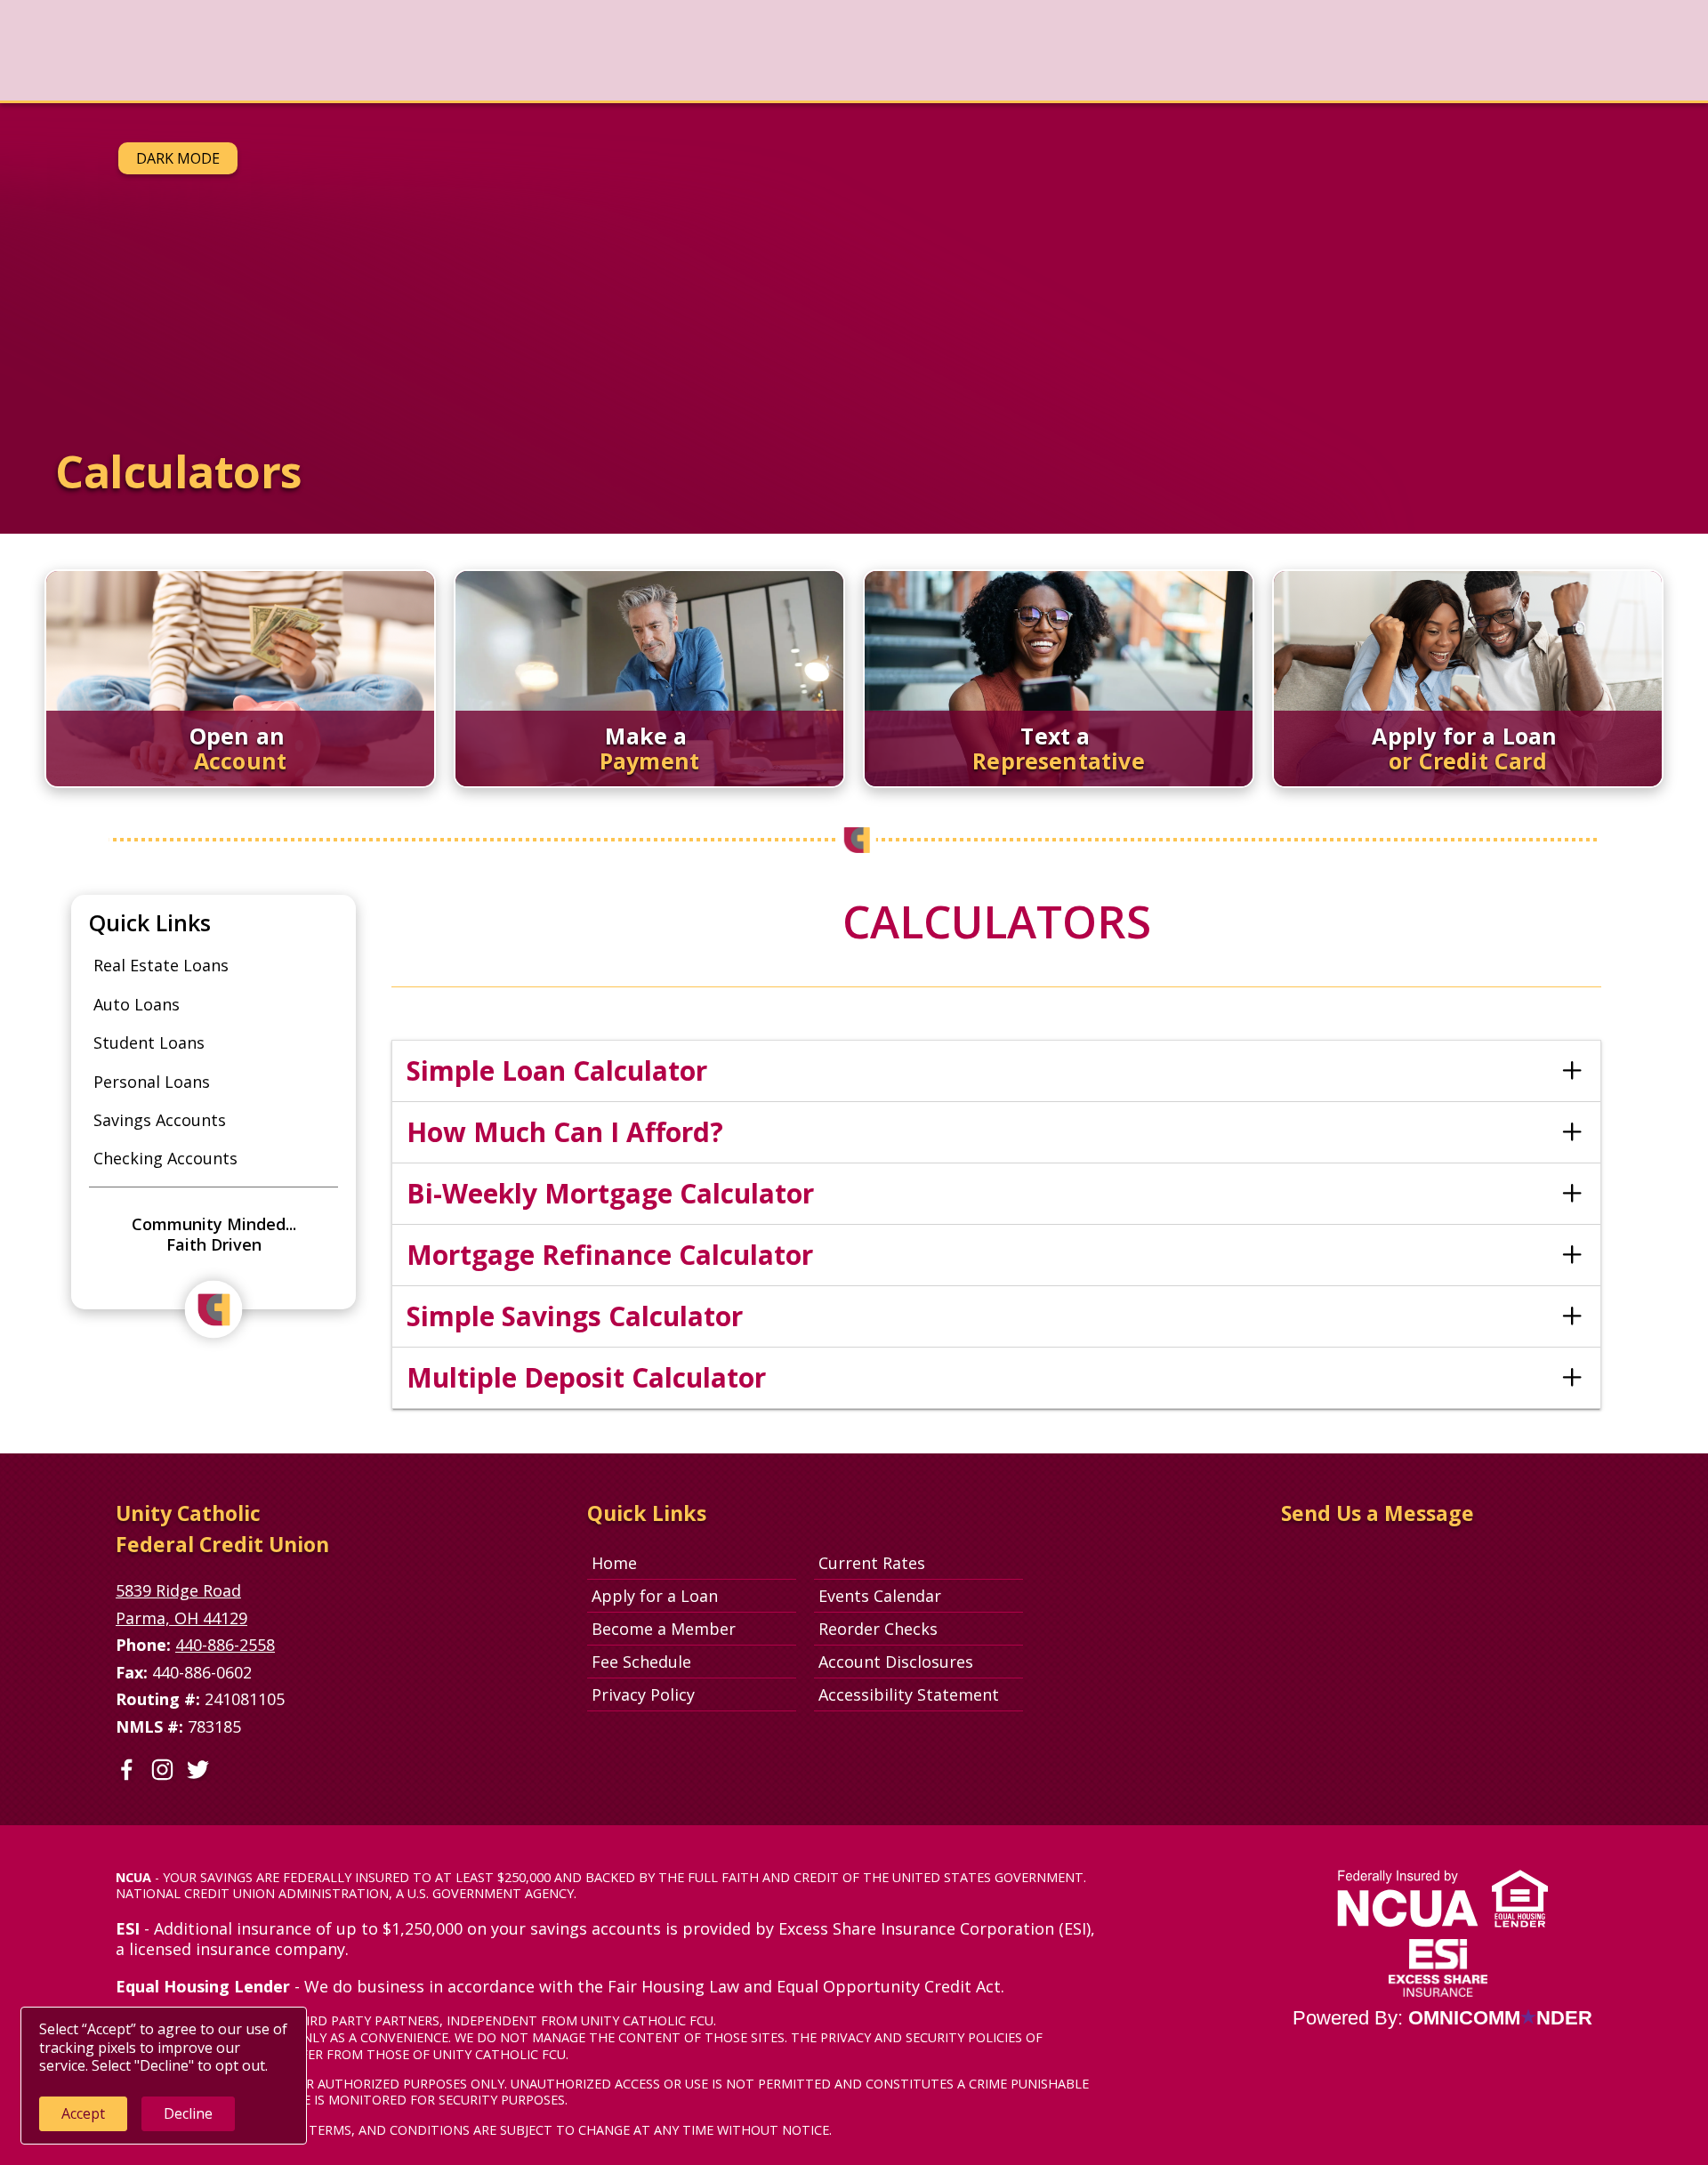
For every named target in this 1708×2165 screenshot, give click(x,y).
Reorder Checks (921, 1628)
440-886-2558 (225, 1645)
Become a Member (664, 1629)
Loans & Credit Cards (388, 50)
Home (614, 1563)
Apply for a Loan (655, 1596)
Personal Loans (152, 1082)
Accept (83, 2113)
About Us (692, 50)
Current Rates (872, 1563)
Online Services (561, 50)
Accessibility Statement (909, 1694)
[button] (996, 1071)
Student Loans (149, 1042)
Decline (188, 2113)
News (72, 50)
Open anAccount (1517, 59)
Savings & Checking (201, 50)
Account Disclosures (896, 1662)
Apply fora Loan (1632, 59)
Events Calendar (880, 1596)
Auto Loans (137, 1004)
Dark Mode (178, 158)
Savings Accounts (160, 1120)
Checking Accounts (165, 1158)
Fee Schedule (641, 1662)
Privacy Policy (643, 1694)
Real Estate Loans (161, 965)
